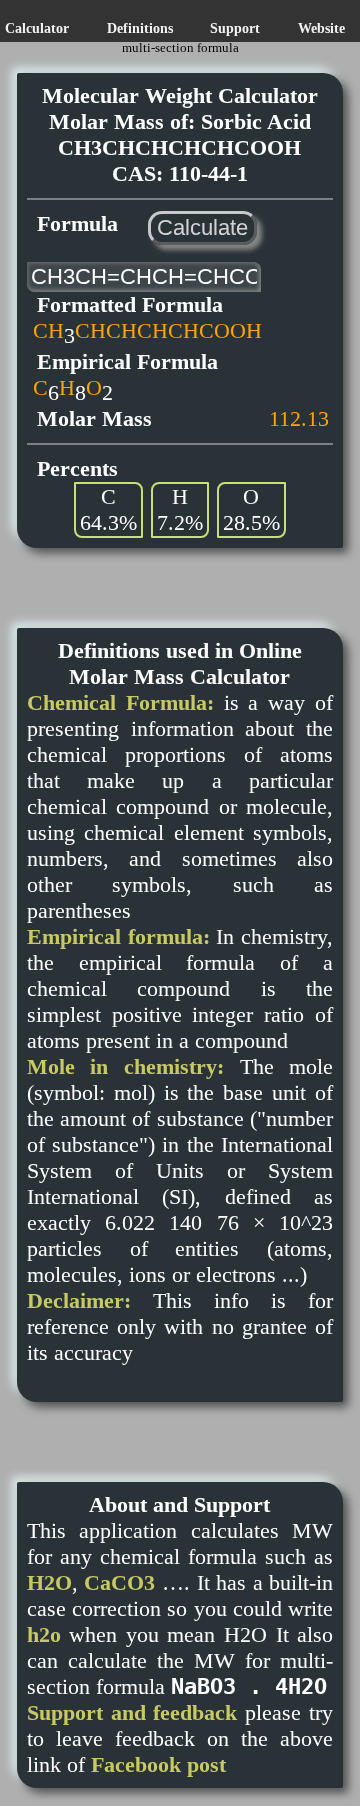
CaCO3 (119, 1582)
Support (235, 28)
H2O (49, 1582)
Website (321, 28)
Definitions (140, 28)
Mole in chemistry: (125, 1066)
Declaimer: (79, 1300)
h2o (44, 1634)
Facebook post (158, 1764)
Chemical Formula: (120, 702)
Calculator (37, 28)
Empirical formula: (118, 936)
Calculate (202, 227)
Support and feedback (132, 1712)
